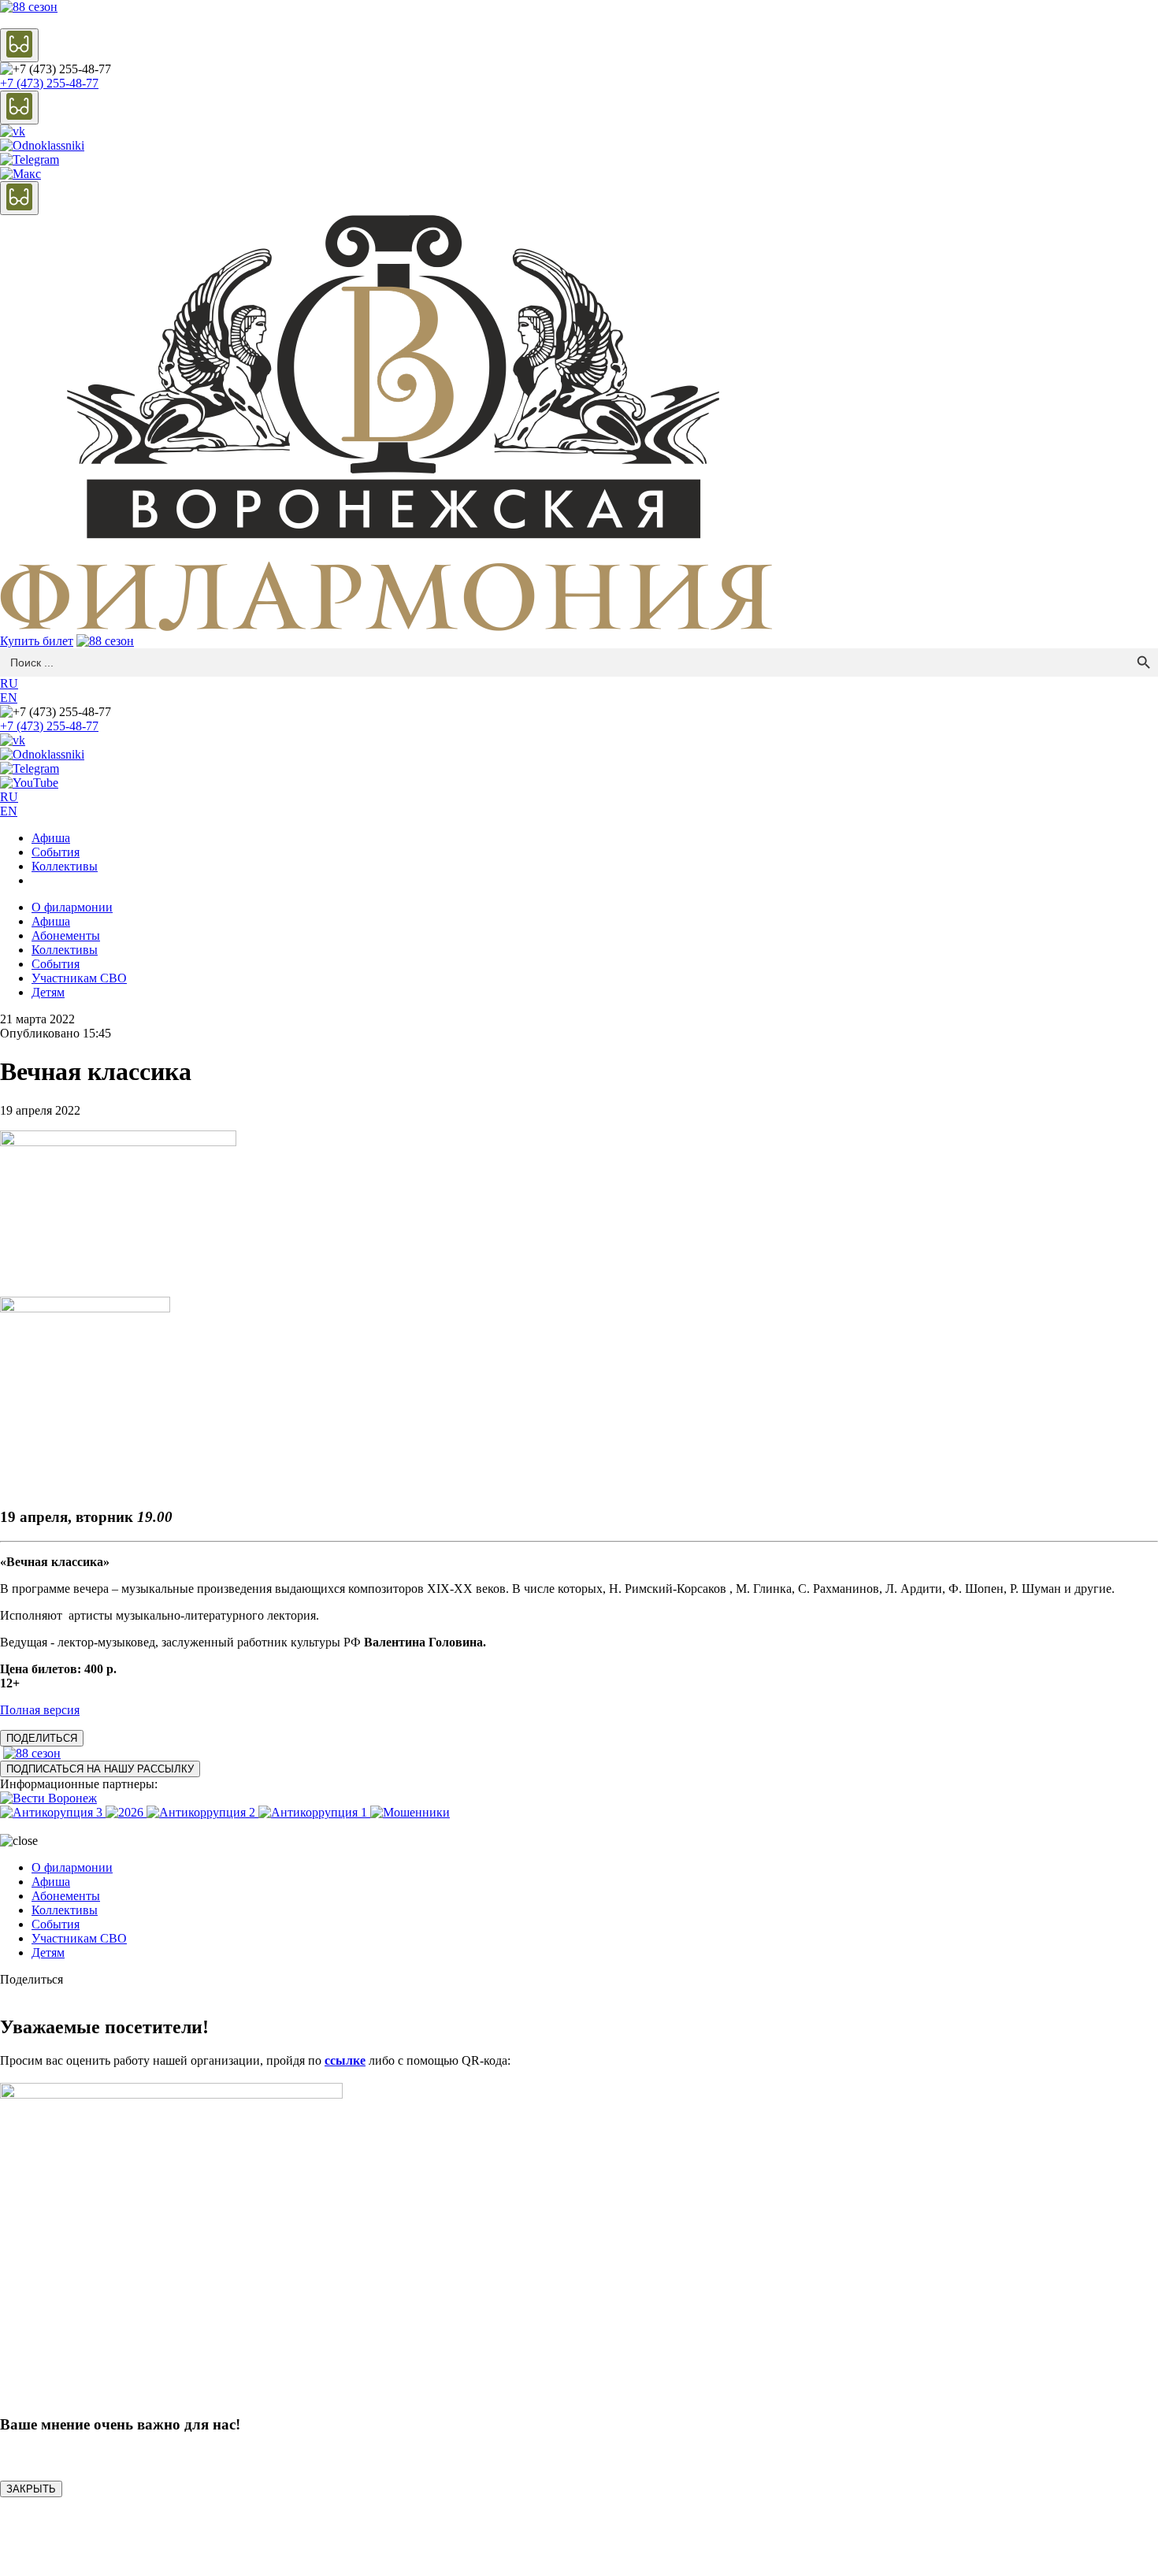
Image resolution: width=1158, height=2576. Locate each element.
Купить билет (37, 641)
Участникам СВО (79, 978)
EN (9, 698)
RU (9, 683)
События (56, 852)
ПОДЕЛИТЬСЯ (42, 1738)
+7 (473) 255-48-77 (49, 83)
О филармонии (72, 907)
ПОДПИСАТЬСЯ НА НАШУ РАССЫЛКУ (100, 1769)
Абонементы (66, 935)
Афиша (51, 838)
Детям (48, 992)
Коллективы (65, 866)
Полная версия (40, 1710)
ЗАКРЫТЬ (31, 2489)
